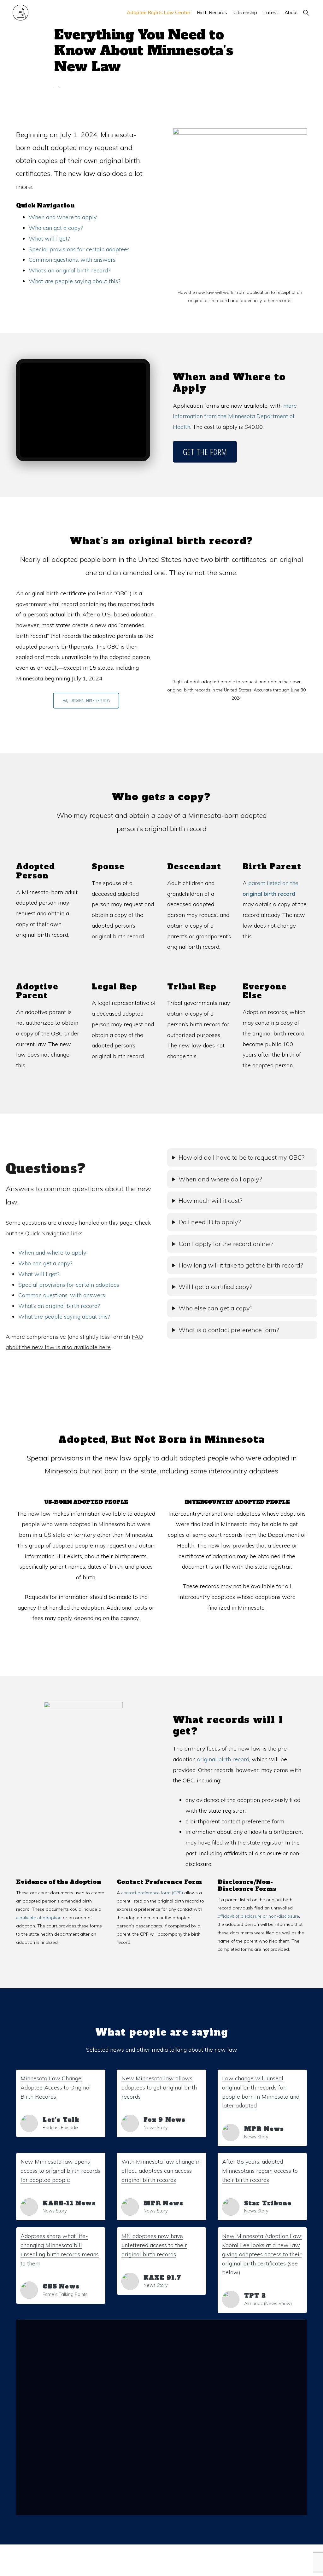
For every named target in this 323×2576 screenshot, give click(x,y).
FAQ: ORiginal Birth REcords (86, 700)
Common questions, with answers (72, 260)
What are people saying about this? (74, 281)
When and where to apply (63, 217)
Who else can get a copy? (216, 1308)
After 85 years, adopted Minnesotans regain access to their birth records (260, 2171)
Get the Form (205, 452)
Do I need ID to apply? (210, 1222)
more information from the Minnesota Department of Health (235, 416)
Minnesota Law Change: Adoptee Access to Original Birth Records (56, 2087)
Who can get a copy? (56, 228)
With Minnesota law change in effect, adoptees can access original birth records (161, 2171)
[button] (306, 12)
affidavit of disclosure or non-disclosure (258, 1916)
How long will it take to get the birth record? (241, 1265)
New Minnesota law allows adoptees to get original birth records (159, 2087)
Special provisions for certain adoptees (79, 249)
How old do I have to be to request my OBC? (242, 1157)
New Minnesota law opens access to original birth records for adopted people (60, 2171)
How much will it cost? (211, 1201)
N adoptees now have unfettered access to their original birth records (154, 2245)
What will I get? (49, 239)
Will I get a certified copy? (215, 1287)
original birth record (223, 1759)
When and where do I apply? (220, 1179)
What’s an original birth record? (69, 270)
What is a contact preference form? (229, 1330)
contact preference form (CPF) (152, 1893)
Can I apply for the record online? (226, 1244)
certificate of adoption (39, 1918)
